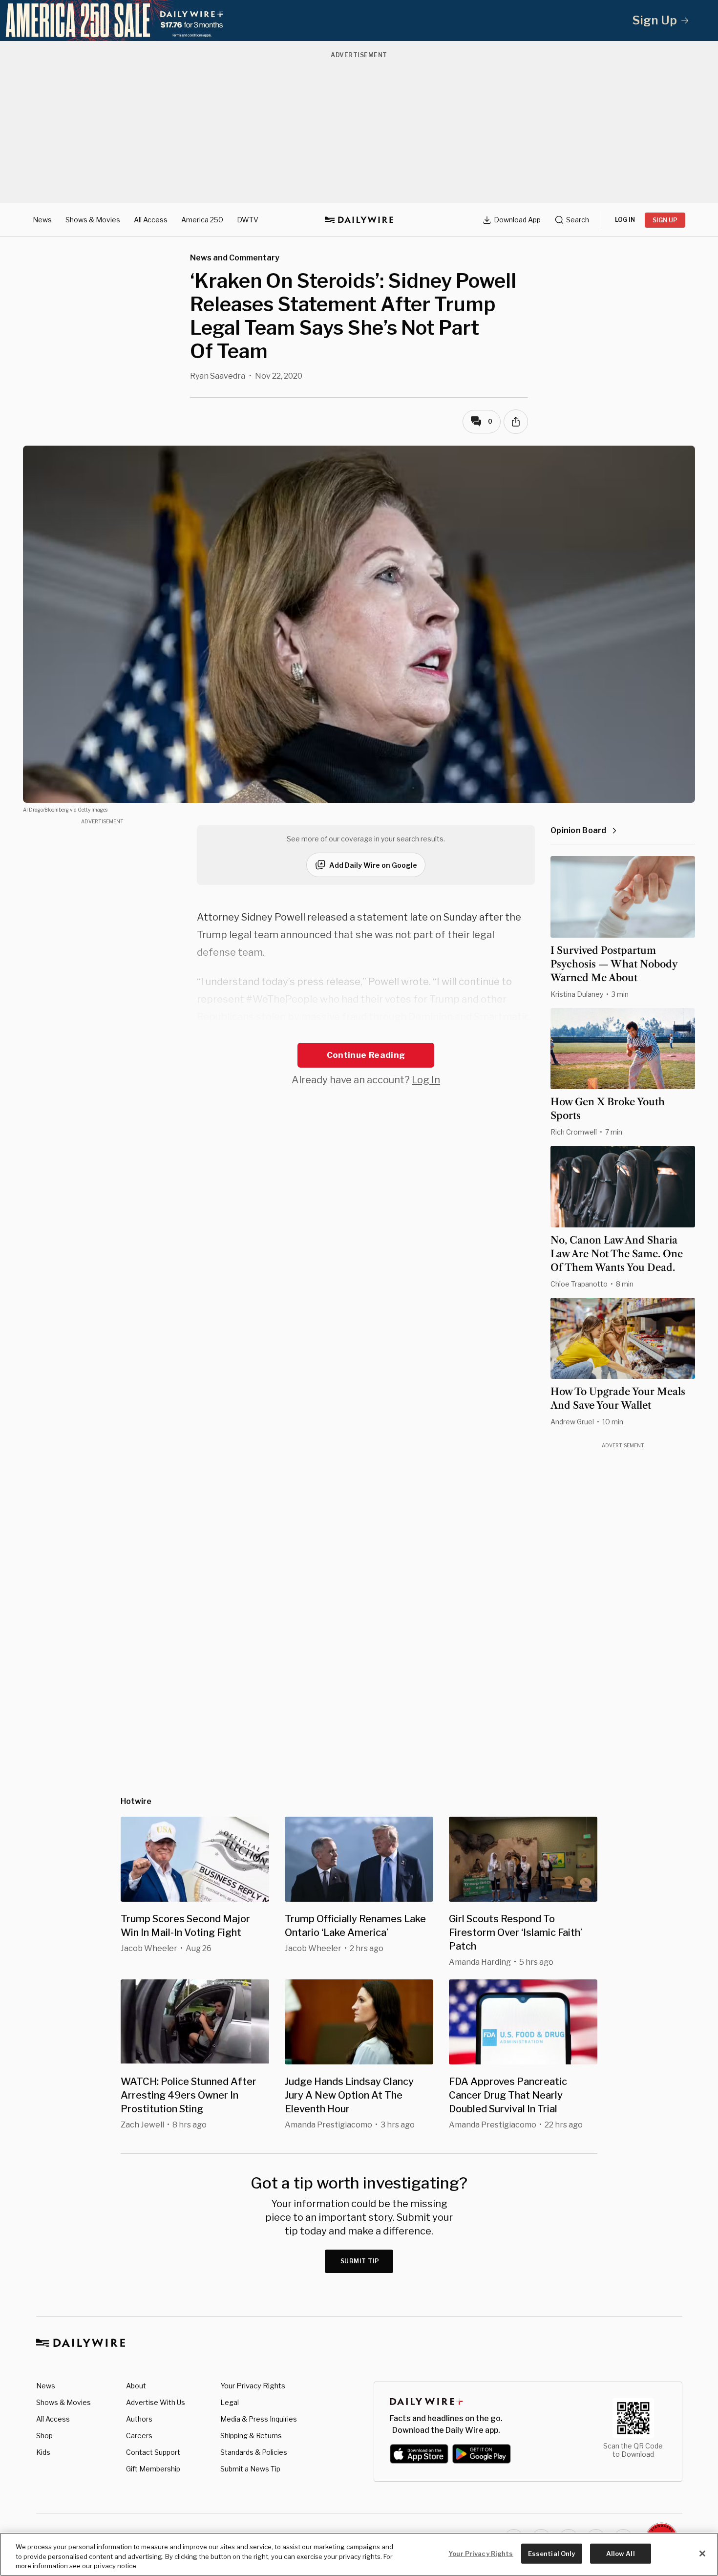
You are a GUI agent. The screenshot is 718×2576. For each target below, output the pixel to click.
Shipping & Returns (251, 2436)
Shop (44, 2436)
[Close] (702, 2554)
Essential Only (552, 2553)
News (42, 220)
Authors (139, 2419)
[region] (359, 2554)
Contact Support (153, 2452)
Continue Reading (366, 1055)
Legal (230, 2402)
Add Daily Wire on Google (373, 865)
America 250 (202, 220)
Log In (426, 1080)
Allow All (621, 2553)
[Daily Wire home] (359, 220)
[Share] (516, 422)
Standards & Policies (254, 2452)
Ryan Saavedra (218, 376)
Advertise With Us (156, 2402)
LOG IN (625, 220)
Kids (43, 2452)
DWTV (248, 220)
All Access (151, 220)
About (136, 2386)
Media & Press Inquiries (259, 2419)
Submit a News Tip (250, 2469)
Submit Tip (360, 2261)
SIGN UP (665, 220)
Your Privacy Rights (253, 2386)
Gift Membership (153, 2469)
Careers (139, 2436)
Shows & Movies (93, 220)
